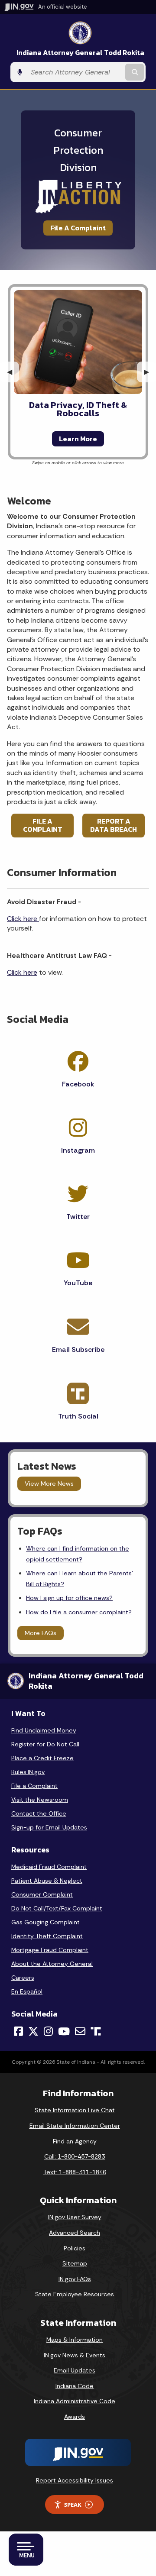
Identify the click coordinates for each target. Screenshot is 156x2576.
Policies (75, 2248)
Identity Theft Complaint (47, 1936)
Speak (73, 2505)
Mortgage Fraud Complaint (50, 1950)
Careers (23, 1978)
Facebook (78, 1084)
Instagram (78, 1150)
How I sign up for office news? (69, 1598)
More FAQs (41, 1633)
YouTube (78, 1283)
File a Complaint (34, 1786)
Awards (75, 2417)
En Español (27, 1991)
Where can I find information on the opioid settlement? (78, 1554)
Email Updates (75, 2370)
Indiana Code (75, 2386)
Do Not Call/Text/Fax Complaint (57, 1908)
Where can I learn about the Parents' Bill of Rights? (80, 1578)
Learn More (78, 439)
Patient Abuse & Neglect (47, 1881)
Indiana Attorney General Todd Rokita (80, 53)
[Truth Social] (96, 2032)
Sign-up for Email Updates (49, 1827)
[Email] (80, 2031)
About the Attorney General (52, 1964)
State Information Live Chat (75, 2110)
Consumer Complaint (42, 1894)
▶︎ (150, 372)
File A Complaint (78, 228)
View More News (49, 1484)
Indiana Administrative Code (75, 2401)
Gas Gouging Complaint (45, 1922)
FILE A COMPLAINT (43, 825)
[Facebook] (18, 2031)
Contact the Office (39, 1813)
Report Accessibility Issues (75, 2480)
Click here (23, 919)
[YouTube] (64, 2031)
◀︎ (13, 372)
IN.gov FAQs (75, 2279)
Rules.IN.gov (28, 1772)
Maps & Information (75, 2340)
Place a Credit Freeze (42, 1758)
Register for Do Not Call (45, 1744)
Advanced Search (75, 2233)
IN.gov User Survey (75, 2217)
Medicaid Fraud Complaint (49, 1867)
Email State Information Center (75, 2126)
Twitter (78, 1217)
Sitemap (75, 2263)
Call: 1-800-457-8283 (75, 2156)
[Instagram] (48, 2031)
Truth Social (78, 1416)
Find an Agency (75, 2141)
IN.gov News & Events (75, 2355)
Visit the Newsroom (40, 1800)
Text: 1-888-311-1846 (75, 2172)
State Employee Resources (75, 2294)
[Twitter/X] (33, 2031)
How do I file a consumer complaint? (79, 1612)
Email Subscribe (78, 1349)
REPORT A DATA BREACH (114, 825)
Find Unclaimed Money (44, 1730)
